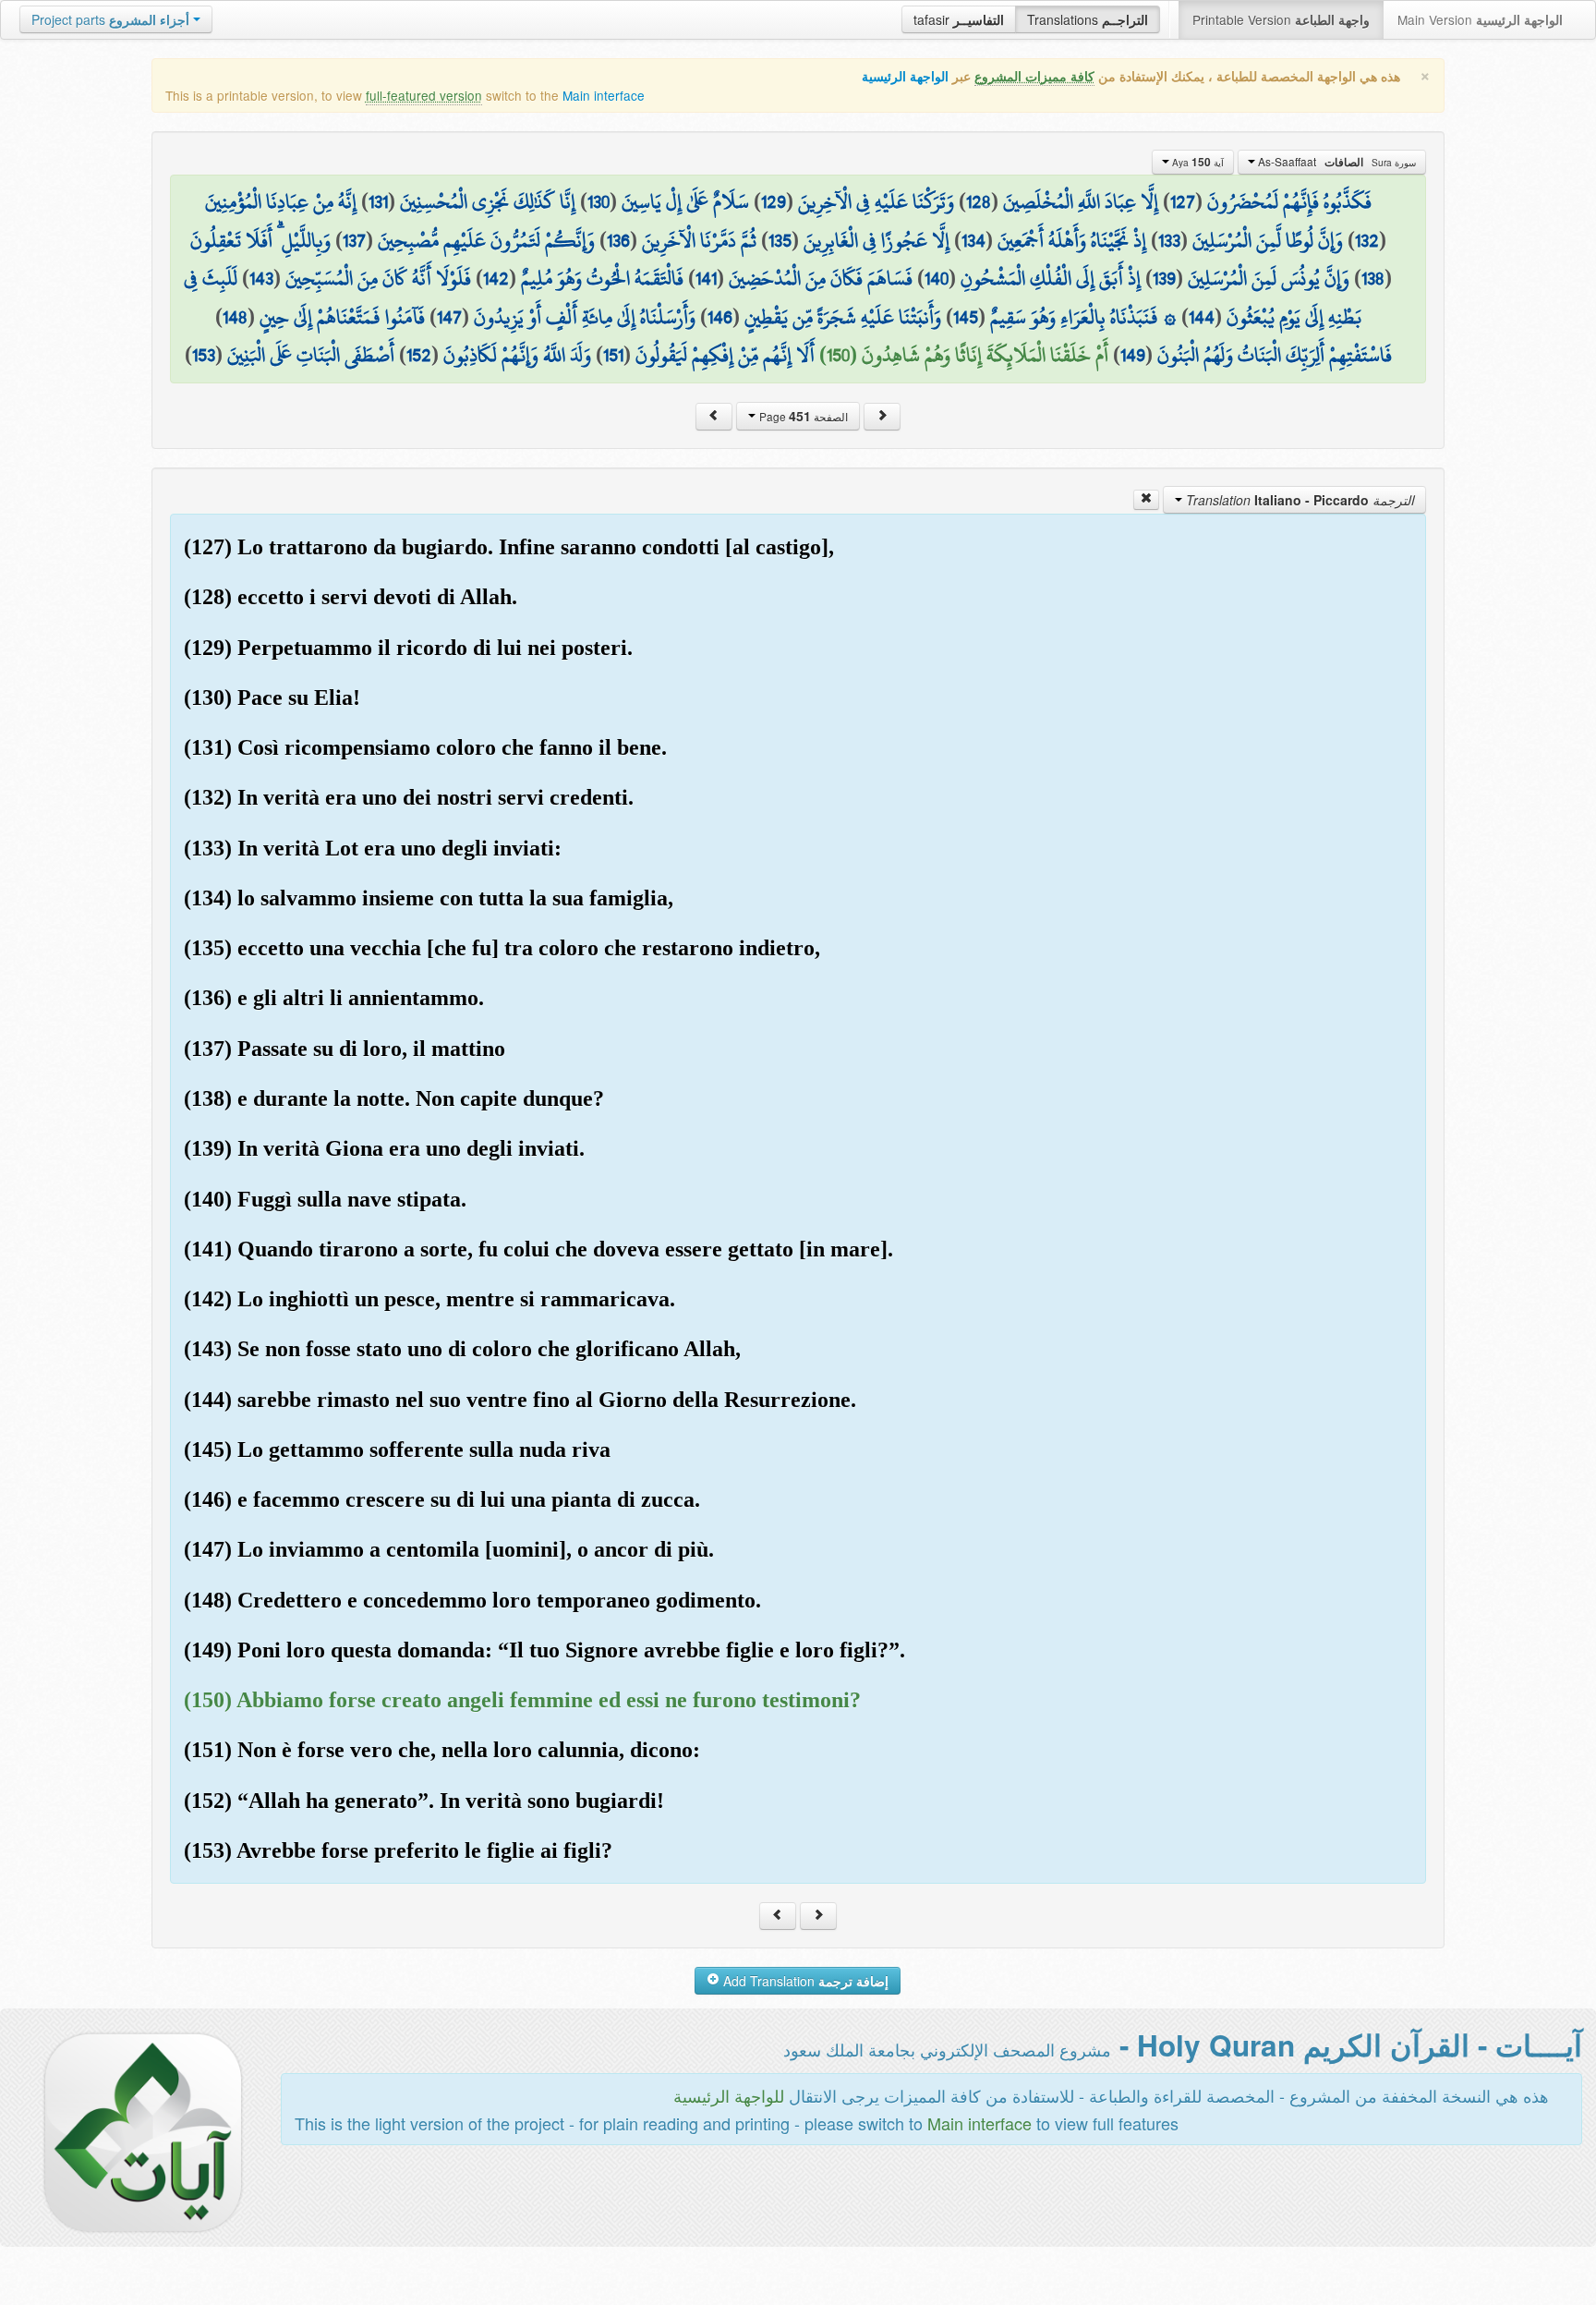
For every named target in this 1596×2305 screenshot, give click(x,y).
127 (1183, 201)
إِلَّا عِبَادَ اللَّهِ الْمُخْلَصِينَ (1081, 201)
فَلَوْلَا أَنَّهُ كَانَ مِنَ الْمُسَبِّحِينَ (378, 278)
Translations (1088, 19)
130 (598, 201)
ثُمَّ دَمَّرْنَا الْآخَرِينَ (699, 240)
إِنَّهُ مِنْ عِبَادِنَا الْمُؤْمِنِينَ (281, 201)
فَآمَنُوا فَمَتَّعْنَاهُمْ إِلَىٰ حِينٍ (342, 317)
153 (204, 355)
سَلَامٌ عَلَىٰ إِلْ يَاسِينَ (685, 201)
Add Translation (804, 1981)
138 (1373, 278)
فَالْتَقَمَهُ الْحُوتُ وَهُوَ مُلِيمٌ (602, 278)
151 (613, 355)
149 (1133, 355)
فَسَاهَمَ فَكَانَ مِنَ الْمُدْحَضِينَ (821, 278)
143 (261, 278)
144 (1202, 317)
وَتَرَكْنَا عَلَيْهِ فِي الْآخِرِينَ (876, 201)
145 (966, 317)
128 (979, 201)
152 (419, 355)
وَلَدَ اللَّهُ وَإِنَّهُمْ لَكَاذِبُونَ (517, 355)
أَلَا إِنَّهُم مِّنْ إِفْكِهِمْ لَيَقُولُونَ (725, 355)
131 (378, 201)
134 (973, 240)
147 (449, 317)
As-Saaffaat (1336, 162)
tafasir (959, 19)
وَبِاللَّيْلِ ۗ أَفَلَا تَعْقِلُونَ (260, 240)
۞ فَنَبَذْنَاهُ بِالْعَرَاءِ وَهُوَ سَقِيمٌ (1083, 317)
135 (780, 240)
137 (354, 240)
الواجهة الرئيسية (905, 76)
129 (774, 201)
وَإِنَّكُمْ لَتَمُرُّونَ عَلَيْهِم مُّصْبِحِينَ (486, 240)
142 (496, 278)
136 (618, 240)
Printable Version (1281, 19)
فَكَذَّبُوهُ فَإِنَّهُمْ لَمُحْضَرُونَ (1289, 201)
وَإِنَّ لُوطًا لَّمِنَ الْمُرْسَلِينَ (1268, 240)
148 (235, 317)
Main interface (604, 95)
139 (1164, 278)
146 (720, 317)
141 (706, 278)
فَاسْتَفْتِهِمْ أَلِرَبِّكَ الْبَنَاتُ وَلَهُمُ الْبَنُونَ (1275, 355)
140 (937, 278)
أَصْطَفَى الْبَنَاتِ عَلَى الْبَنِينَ (311, 355)
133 (1169, 240)
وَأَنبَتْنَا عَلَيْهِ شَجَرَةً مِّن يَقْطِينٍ (843, 317)
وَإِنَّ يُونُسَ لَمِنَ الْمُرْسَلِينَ (1269, 278)
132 (1367, 240)
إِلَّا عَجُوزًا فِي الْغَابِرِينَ (877, 240)
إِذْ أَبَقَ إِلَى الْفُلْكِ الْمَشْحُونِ (1051, 278)
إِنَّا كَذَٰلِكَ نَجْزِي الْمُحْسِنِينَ (488, 201)
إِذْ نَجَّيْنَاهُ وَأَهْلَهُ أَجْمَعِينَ (1072, 240)
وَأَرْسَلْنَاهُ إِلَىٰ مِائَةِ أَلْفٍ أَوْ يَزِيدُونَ (585, 317)
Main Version (1480, 19)
